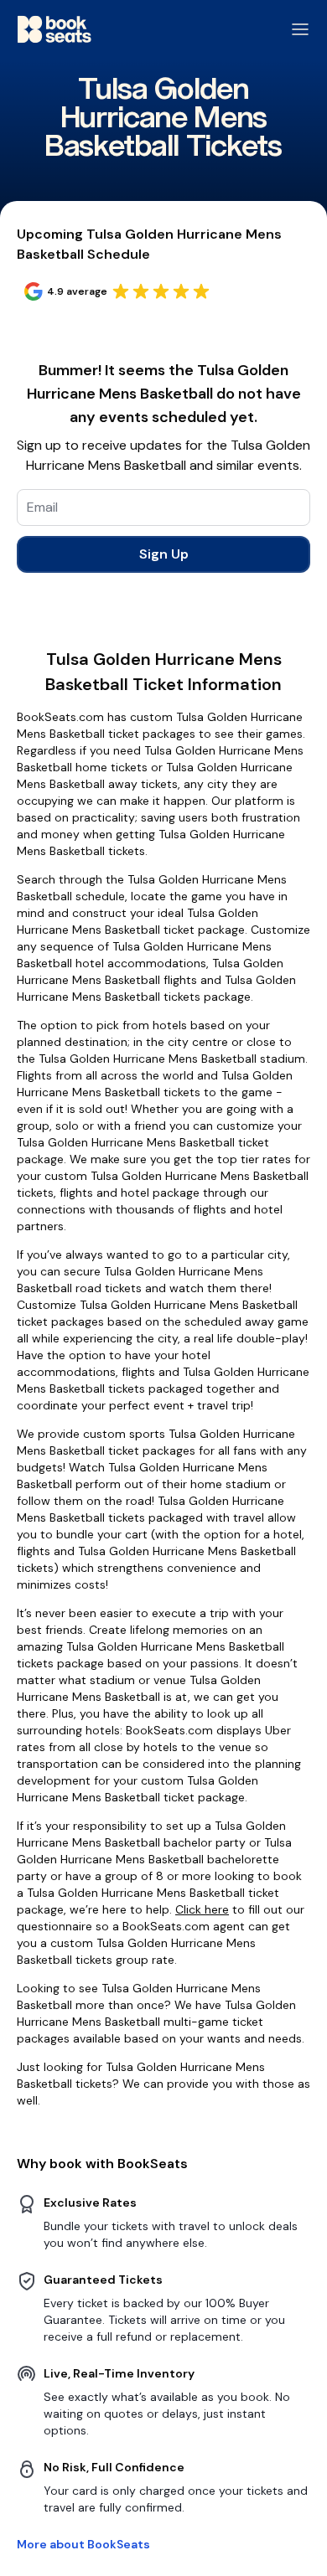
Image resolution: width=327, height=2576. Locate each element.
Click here (202, 1909)
